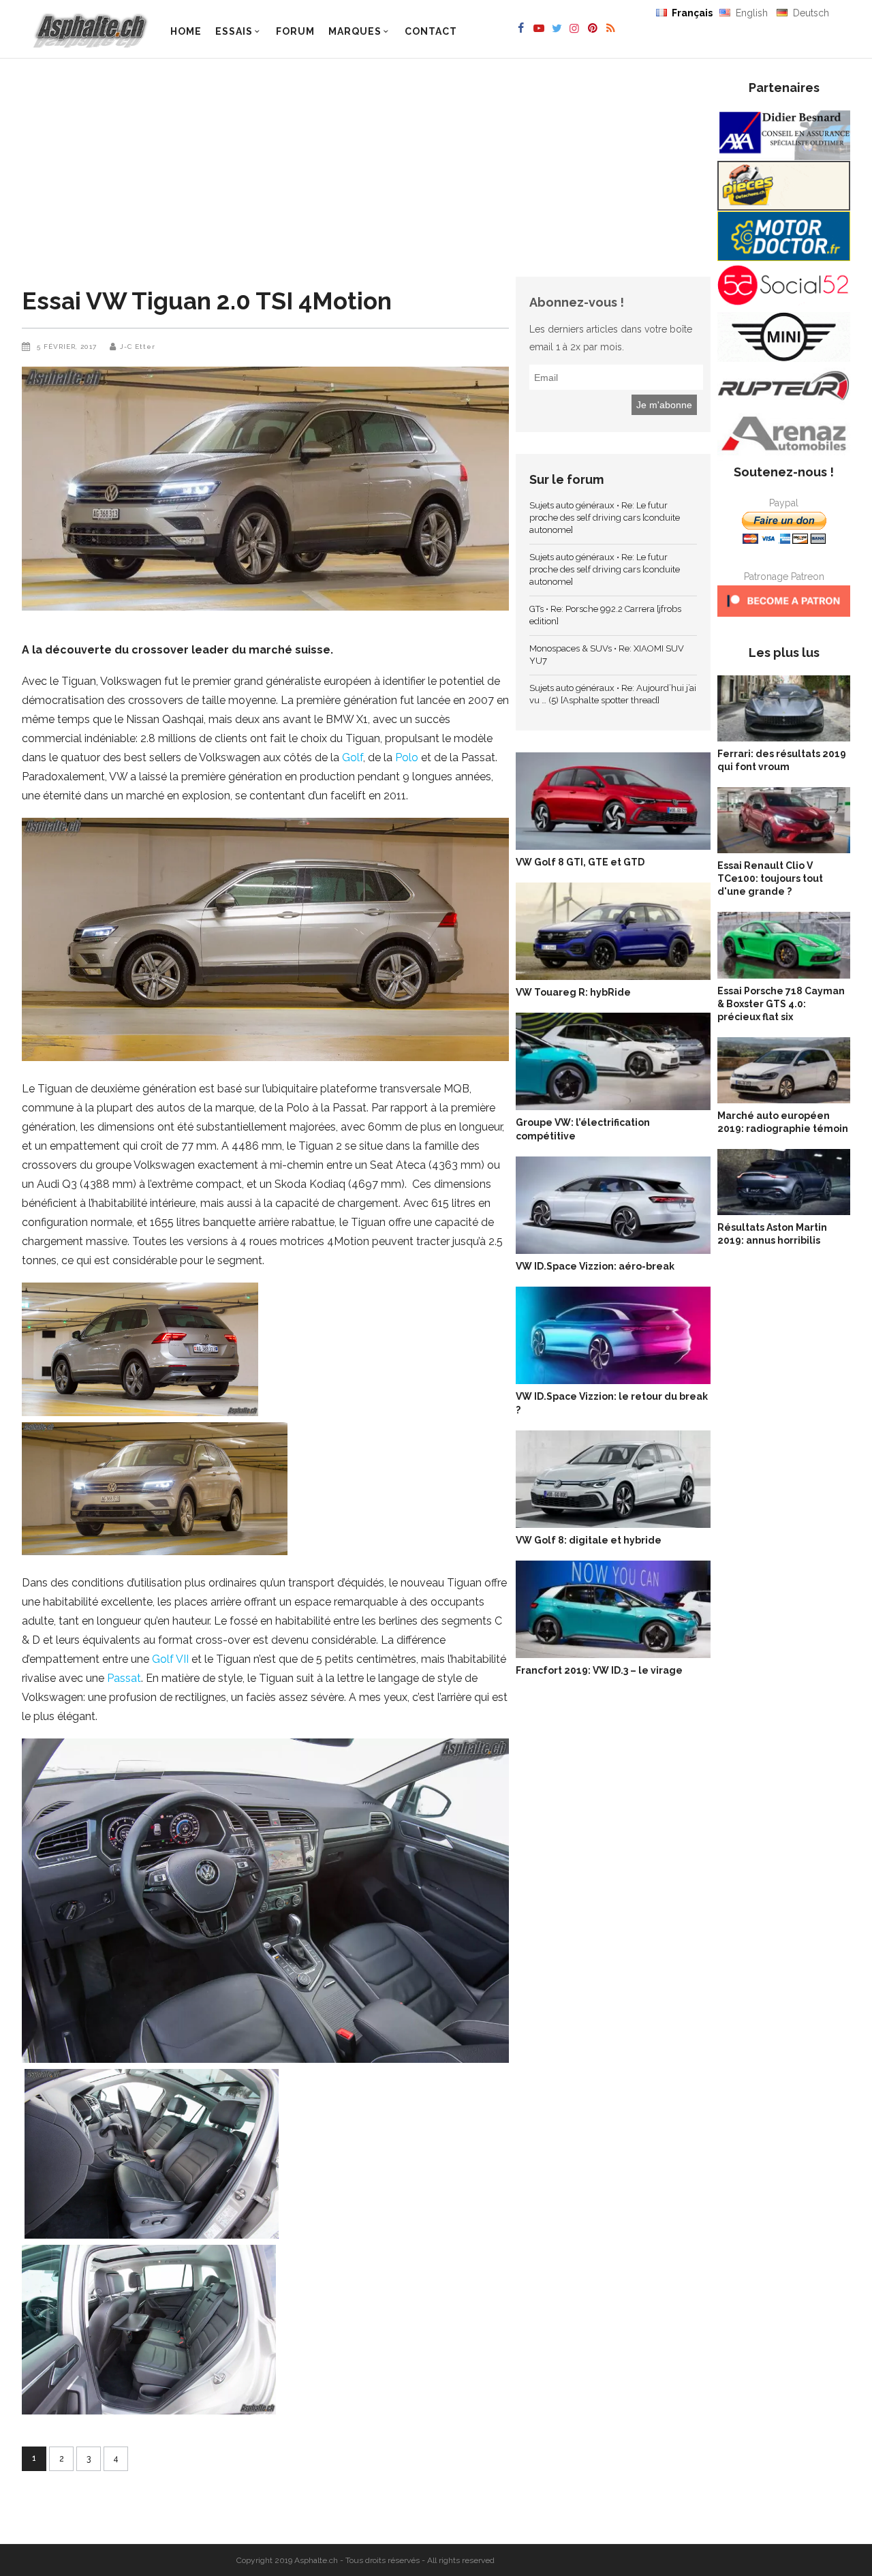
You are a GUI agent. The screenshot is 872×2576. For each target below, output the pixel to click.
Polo (407, 757)
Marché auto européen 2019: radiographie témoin (783, 1122)
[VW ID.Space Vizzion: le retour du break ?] (613, 1338)
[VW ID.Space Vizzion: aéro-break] (613, 1208)
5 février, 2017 (68, 347)
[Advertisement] (269, 174)
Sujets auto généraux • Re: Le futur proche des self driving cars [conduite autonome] (605, 518)
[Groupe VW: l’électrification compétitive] (613, 1064)
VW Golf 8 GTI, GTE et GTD (580, 862)
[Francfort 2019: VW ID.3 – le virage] (613, 1612)
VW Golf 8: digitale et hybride (589, 1540)
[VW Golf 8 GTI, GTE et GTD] (613, 804)
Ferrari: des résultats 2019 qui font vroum (782, 760)
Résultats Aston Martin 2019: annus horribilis (772, 1234)
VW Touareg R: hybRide (573, 992)
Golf (353, 757)
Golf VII (170, 1659)
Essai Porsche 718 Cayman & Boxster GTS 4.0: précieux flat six (781, 1004)
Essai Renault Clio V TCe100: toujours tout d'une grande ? (770, 878)
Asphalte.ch (316, 2560)
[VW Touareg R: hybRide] (613, 934)
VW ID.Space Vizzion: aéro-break (595, 1266)
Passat (124, 1678)
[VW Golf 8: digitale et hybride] (613, 1482)
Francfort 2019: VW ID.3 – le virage (599, 1670)
